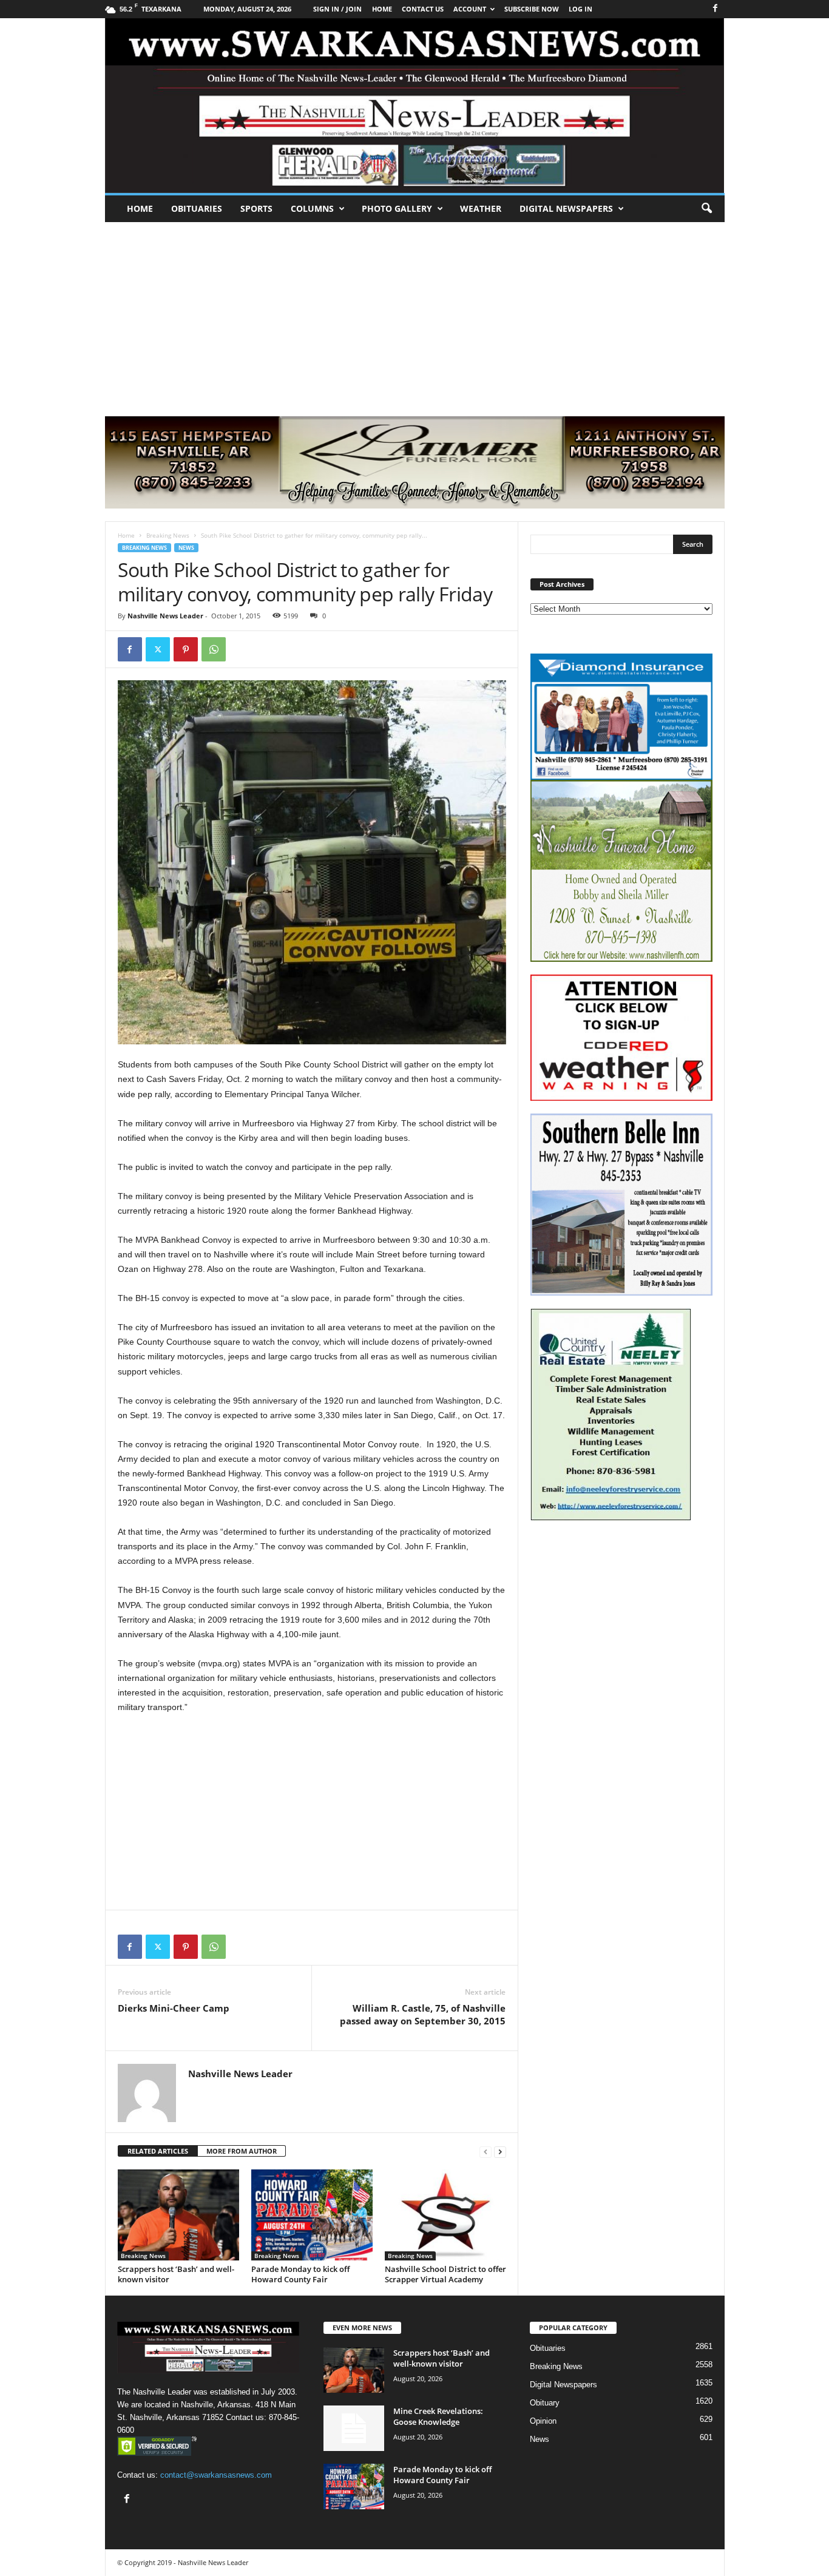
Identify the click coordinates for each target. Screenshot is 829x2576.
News (186, 548)
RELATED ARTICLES (158, 2151)
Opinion (543, 2421)
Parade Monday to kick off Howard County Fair (300, 2274)
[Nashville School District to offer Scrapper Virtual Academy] (445, 2215)
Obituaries (197, 208)
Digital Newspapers (566, 208)
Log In (580, 9)
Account (470, 9)
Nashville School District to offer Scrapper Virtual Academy (445, 2274)
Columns (312, 208)
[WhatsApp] (214, 649)
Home (140, 208)
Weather (481, 208)
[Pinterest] (186, 649)
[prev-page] (486, 2152)
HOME (382, 9)
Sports (256, 208)
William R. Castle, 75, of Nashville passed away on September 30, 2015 (423, 2014)
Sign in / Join (337, 9)
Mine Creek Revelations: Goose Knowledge (438, 2416)
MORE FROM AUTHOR (242, 2151)
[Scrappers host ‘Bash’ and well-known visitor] (178, 2215)
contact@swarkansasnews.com (216, 2475)
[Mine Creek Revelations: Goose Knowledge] (354, 2428)
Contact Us (423, 9)
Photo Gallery (397, 208)
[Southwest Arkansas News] (415, 106)
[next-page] (500, 2152)
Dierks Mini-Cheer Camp (174, 2008)
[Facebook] (716, 9)
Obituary (545, 2403)
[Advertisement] (414, 313)
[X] (158, 649)
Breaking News (168, 535)
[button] (706, 209)
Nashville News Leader (165, 616)
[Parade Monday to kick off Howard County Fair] (312, 2215)
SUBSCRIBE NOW (532, 9)
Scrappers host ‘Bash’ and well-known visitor (176, 2274)
